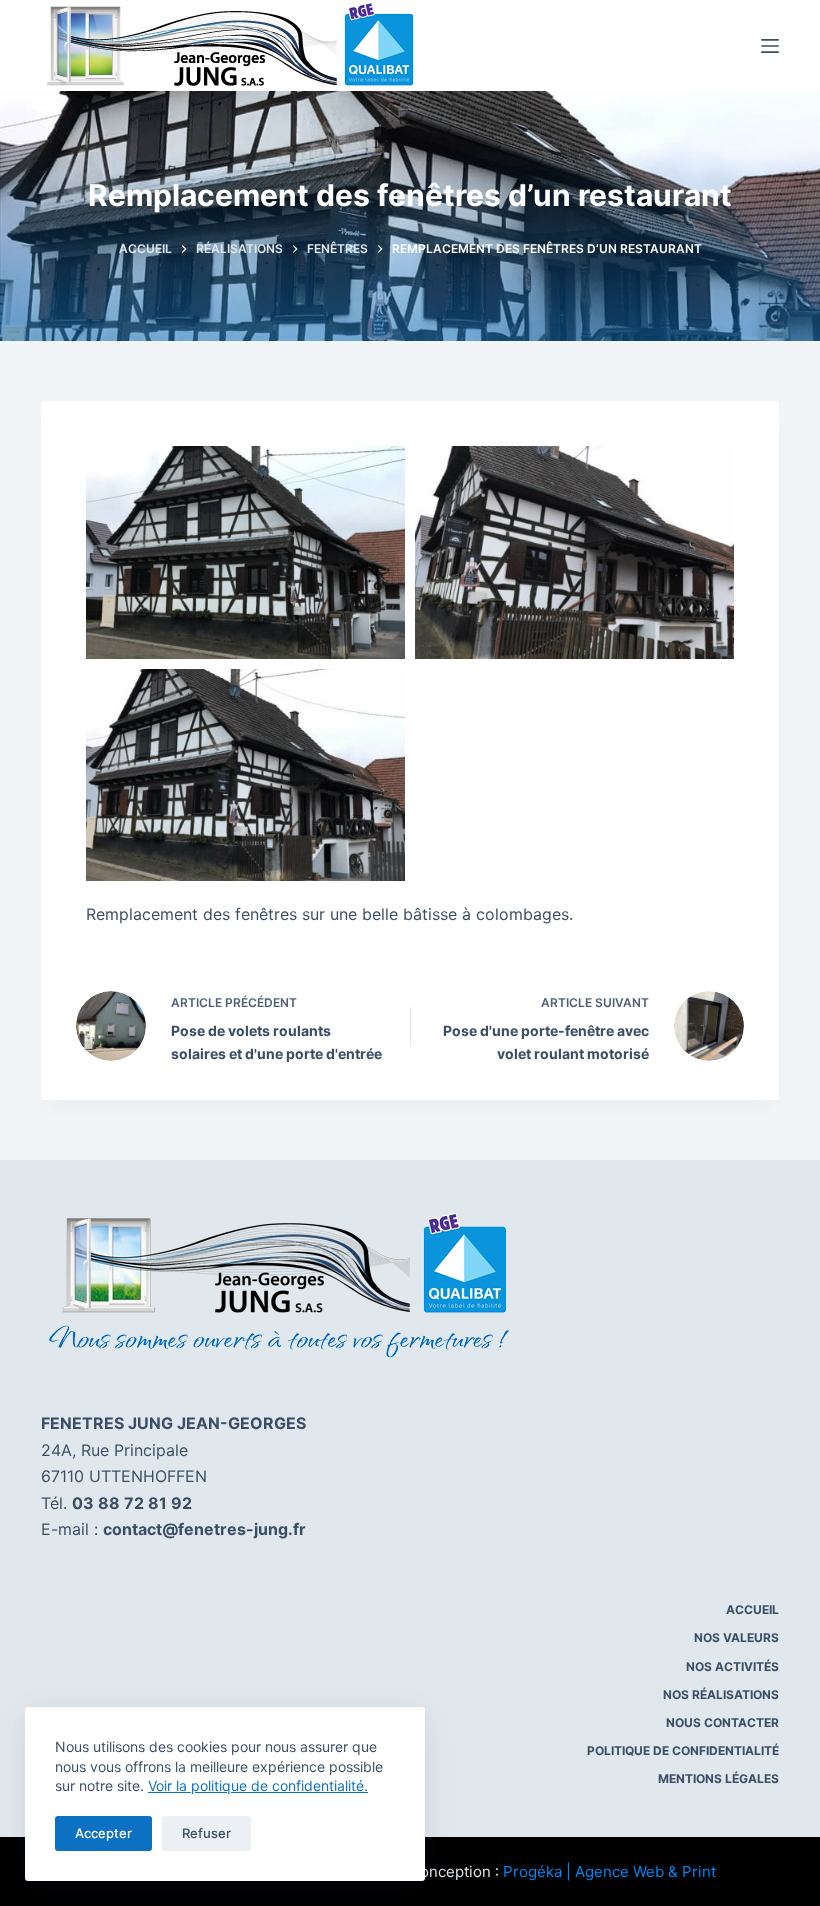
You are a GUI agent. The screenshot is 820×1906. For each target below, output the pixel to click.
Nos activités (732, 1666)
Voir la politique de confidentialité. (258, 1785)
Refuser (206, 1833)
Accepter (103, 1833)
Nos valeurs (736, 1637)
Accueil (752, 1609)
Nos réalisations (721, 1694)
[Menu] (770, 46)
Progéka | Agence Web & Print (609, 1871)
